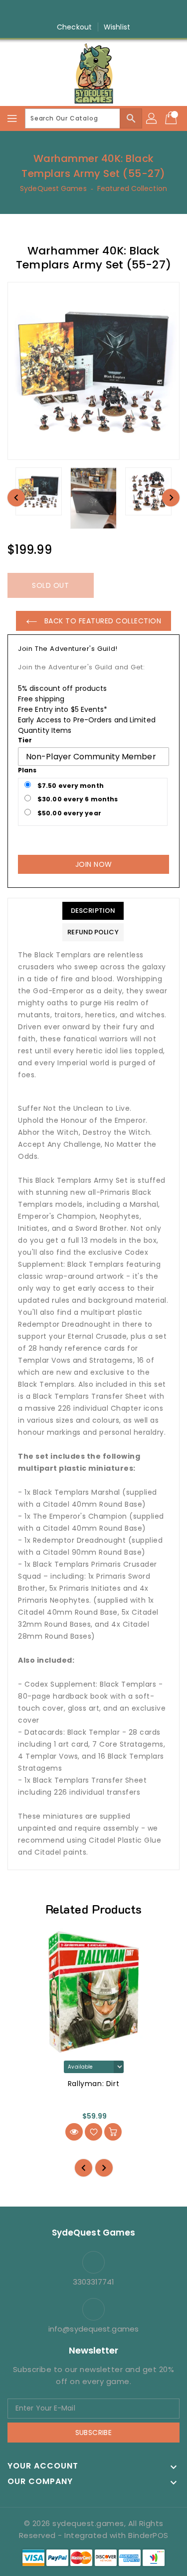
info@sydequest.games (93, 2329)
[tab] (93, 911)
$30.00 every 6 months (77, 799)
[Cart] (172, 118)
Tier (25, 740)
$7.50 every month (70, 786)
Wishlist (117, 27)
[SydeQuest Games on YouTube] (103, 11)
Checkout (74, 27)
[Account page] (152, 118)
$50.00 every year (69, 813)
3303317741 (94, 2282)
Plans (27, 770)
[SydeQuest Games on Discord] (122, 11)
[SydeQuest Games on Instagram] (84, 11)
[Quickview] (74, 2132)
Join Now (94, 864)
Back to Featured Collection (101, 621)
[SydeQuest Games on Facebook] (65, 11)
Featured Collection (132, 188)
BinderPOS (148, 2535)
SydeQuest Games (53, 188)
